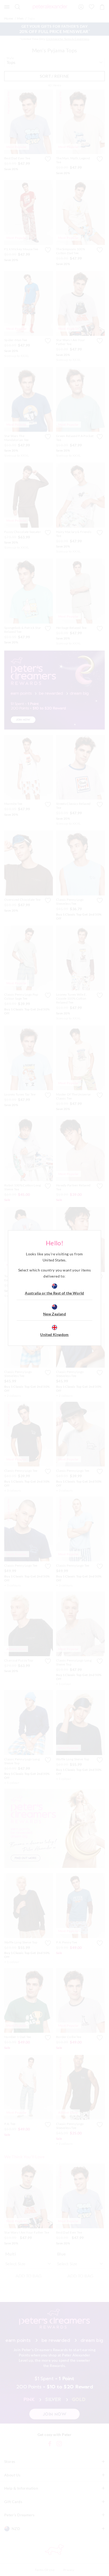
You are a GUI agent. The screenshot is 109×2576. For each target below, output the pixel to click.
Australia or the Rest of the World (54, 1293)
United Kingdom (54, 1335)
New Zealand (54, 1314)
